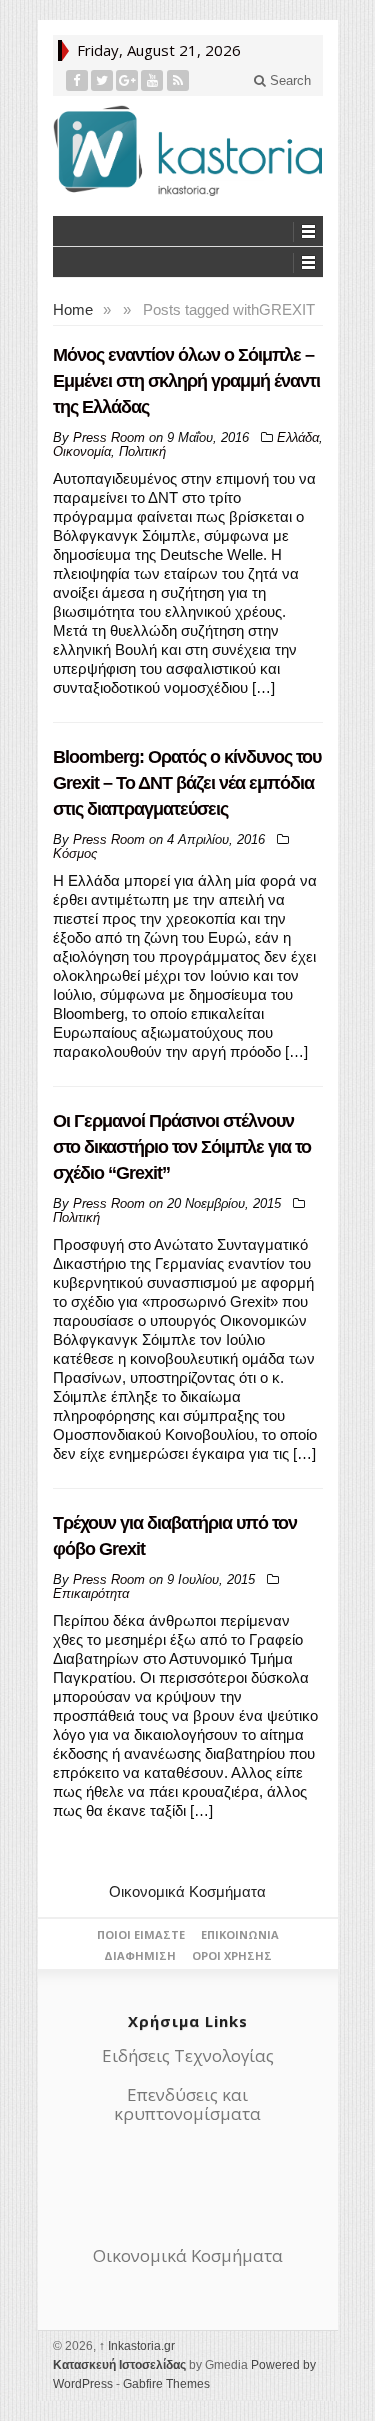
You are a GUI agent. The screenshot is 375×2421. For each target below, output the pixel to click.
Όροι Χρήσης (232, 1955)
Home (73, 309)
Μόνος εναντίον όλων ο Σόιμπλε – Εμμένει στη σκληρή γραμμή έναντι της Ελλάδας (186, 381)
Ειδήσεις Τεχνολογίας (188, 2055)
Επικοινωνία (240, 1934)
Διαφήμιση (140, 1955)
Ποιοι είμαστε (141, 1934)
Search (288, 80)
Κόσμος (75, 853)
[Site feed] (178, 80)
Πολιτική (142, 451)
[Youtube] (152, 80)
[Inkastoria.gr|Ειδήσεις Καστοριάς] (188, 150)
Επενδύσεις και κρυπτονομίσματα (187, 2104)
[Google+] (127, 80)
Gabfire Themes (166, 2384)
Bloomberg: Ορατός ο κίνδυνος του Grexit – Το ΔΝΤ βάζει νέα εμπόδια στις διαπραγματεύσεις (187, 783)
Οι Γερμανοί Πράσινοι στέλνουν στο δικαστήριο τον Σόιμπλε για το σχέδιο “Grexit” (182, 1147)
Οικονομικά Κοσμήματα (187, 1891)
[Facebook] (77, 80)
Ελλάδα (298, 437)
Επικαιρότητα (91, 1593)
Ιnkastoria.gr (137, 2346)
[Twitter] (102, 80)
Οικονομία (82, 451)
